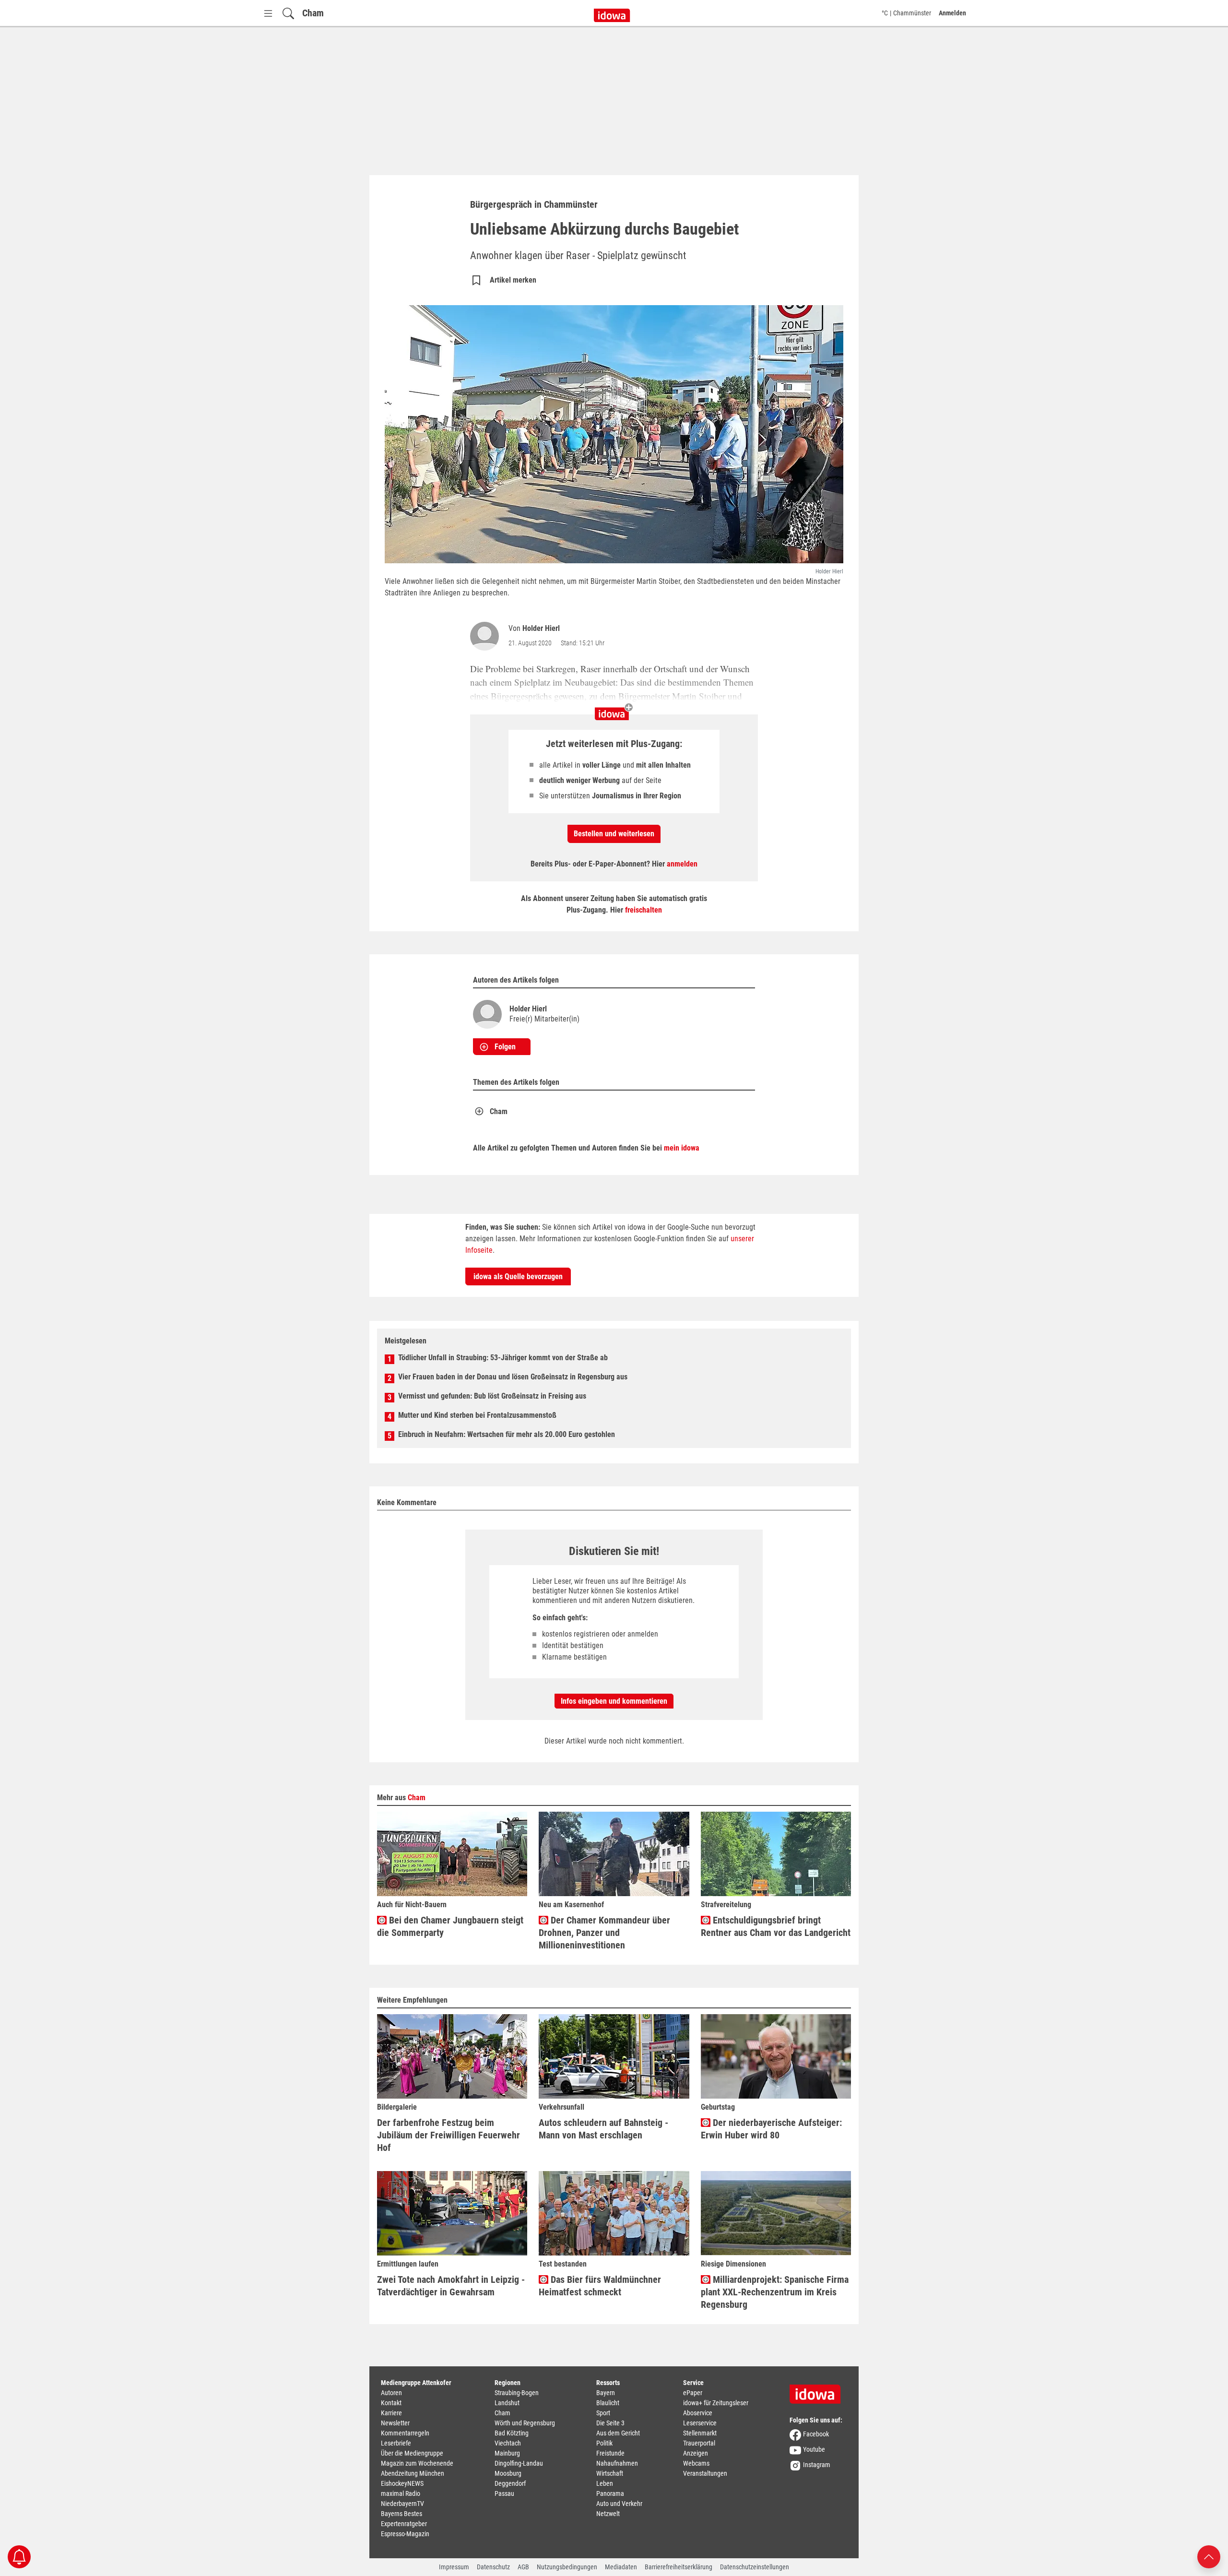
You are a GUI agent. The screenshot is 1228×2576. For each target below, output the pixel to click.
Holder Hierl (541, 628)
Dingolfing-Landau (519, 2463)
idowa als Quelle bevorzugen (518, 1276)
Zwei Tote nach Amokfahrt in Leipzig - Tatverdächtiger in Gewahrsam (451, 2286)
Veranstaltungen (705, 2473)
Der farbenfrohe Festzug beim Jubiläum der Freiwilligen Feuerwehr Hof (449, 2135)
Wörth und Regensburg (525, 2423)
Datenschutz (493, 2567)
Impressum (454, 2567)
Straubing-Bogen (517, 2393)
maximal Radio (401, 2493)
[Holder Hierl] (486, 636)
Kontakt (391, 2403)
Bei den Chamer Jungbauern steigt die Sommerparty (450, 1926)
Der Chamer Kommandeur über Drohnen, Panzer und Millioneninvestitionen (604, 1933)
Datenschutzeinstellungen (755, 2567)
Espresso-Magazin (405, 2534)
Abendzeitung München (413, 2473)
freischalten (644, 910)
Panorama (610, 2493)
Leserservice (700, 2423)
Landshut (507, 2403)
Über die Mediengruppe (412, 2453)
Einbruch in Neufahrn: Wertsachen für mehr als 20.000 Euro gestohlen (507, 1434)
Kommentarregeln (405, 2433)
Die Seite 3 (610, 2423)
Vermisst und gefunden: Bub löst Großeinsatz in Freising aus (492, 1396)
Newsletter (395, 2423)
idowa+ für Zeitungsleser (716, 2403)
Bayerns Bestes (401, 2514)
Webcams (696, 2463)
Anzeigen (696, 2453)
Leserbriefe (396, 2443)
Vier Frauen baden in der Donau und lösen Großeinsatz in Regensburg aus (513, 1377)
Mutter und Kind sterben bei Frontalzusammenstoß (477, 1415)
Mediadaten (621, 2567)
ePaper (693, 2393)
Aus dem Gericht (618, 2433)
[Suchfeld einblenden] (288, 13)
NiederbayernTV (402, 2504)
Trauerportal (699, 2443)
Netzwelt (608, 2514)
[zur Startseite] (818, 2391)
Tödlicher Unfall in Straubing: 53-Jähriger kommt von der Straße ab (503, 1358)
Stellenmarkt (700, 2433)
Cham (313, 13)
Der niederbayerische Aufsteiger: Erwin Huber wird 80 (771, 2129)
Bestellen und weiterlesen (614, 834)
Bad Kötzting (512, 2433)
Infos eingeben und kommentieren (614, 1701)
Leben (605, 2483)
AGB (523, 2567)
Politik (604, 2443)
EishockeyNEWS (402, 2483)
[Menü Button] (268, 13)
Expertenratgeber (404, 2524)
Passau (504, 2493)
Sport (603, 2413)
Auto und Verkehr (619, 2504)
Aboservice (698, 2413)
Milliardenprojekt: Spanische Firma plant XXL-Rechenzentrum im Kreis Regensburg (775, 2292)
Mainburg (507, 2453)
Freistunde (610, 2453)
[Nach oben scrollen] (1209, 2556)
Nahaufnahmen (617, 2463)
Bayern (606, 2393)
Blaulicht (608, 2403)
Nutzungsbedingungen (567, 2567)
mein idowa (682, 1148)
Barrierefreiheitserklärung (679, 2567)
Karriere (391, 2413)
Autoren (391, 2393)
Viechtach (508, 2443)
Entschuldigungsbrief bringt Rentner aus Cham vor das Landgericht (776, 1926)
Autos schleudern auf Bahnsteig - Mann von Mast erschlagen (603, 2129)
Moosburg (508, 2473)
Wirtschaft (610, 2473)
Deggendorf (510, 2483)
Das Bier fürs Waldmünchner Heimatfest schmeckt (600, 2286)
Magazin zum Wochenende (417, 2463)
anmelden (682, 864)
